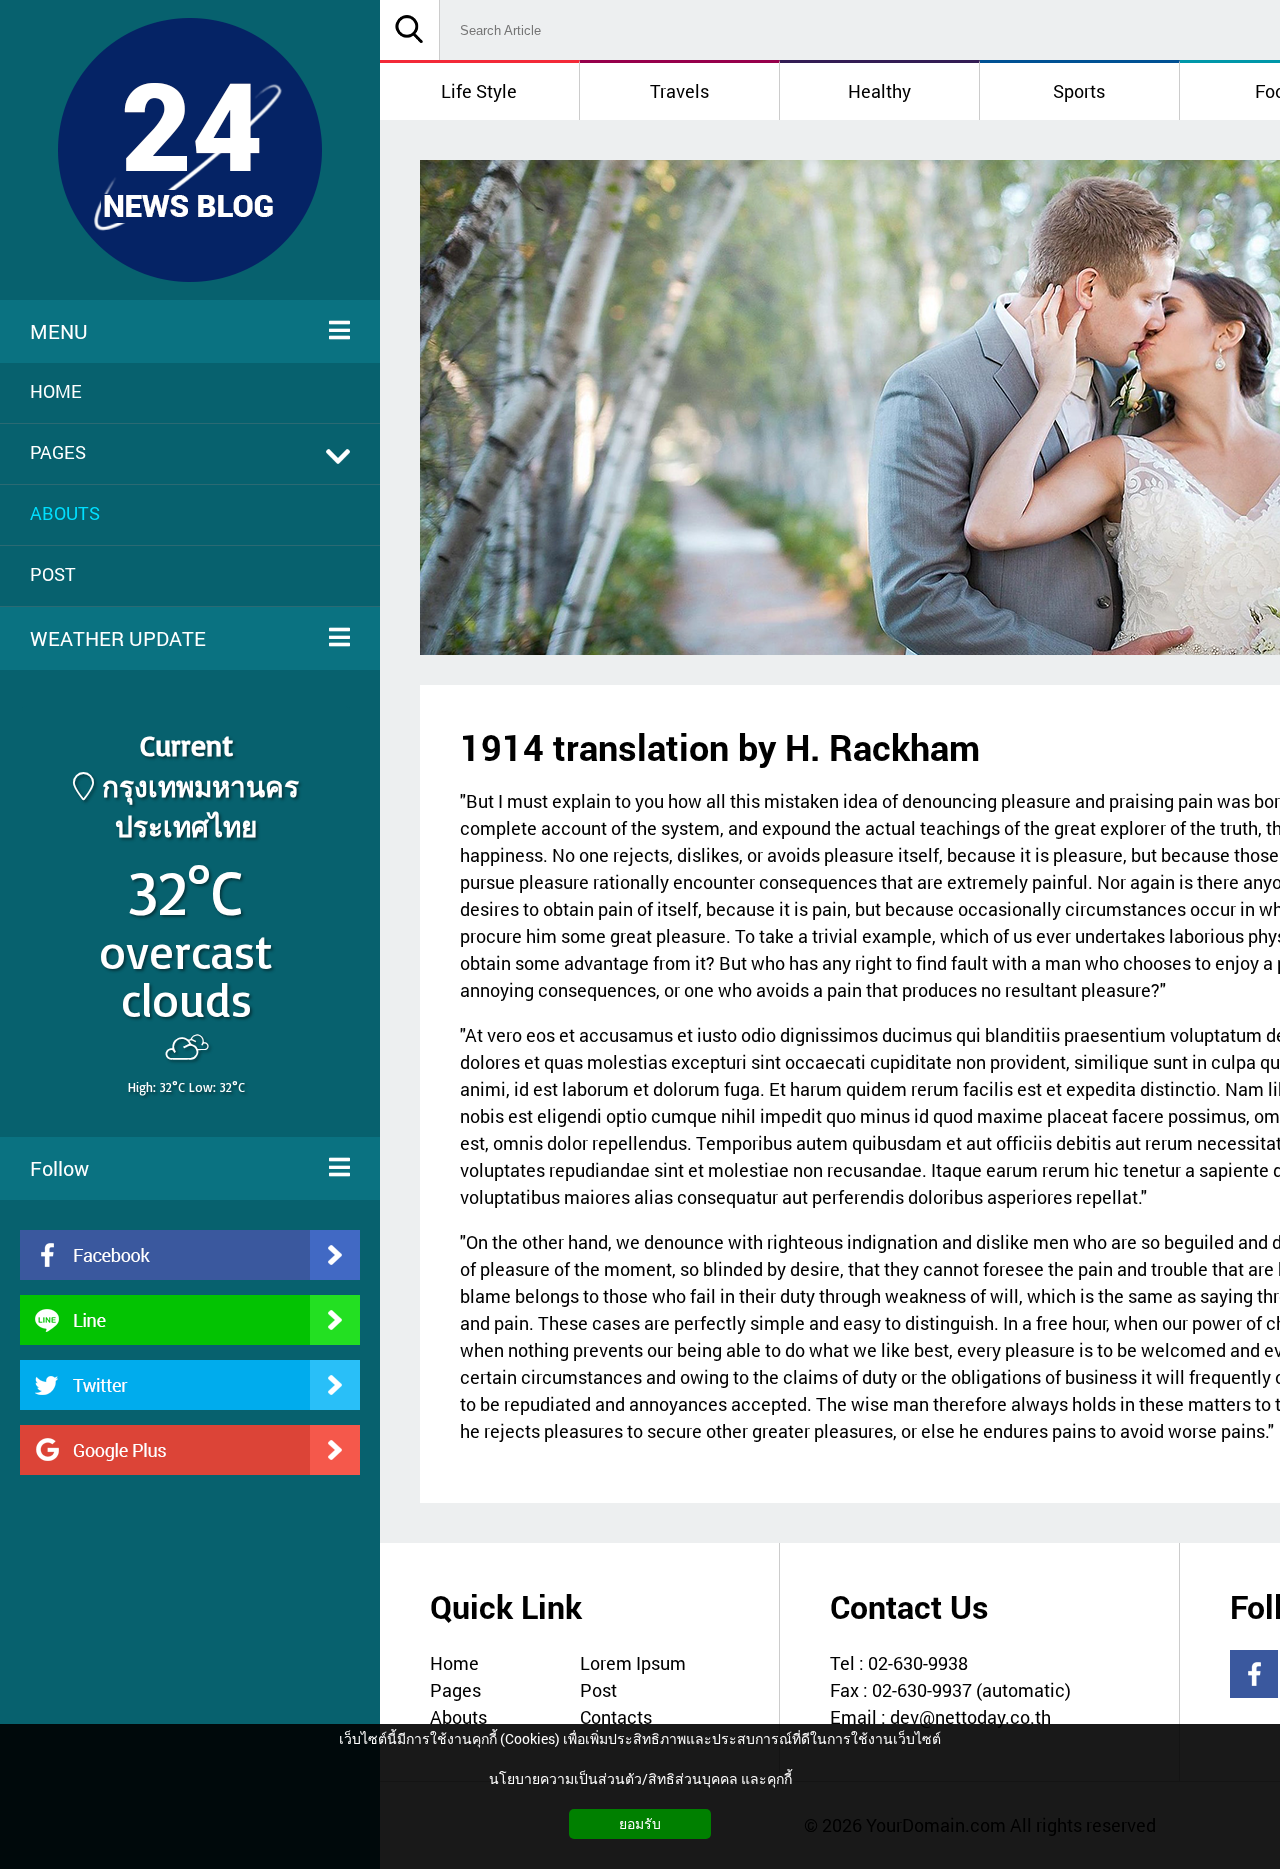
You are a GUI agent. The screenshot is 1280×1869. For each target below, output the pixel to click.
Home (454, 1663)
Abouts (458, 1717)
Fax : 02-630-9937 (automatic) (950, 1690)
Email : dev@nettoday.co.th (940, 1717)
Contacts (616, 1717)
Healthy (879, 91)
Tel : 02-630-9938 (899, 1663)
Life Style (479, 91)
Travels (679, 91)
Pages (455, 1690)
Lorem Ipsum (633, 1663)
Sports (1079, 91)
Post (598, 1690)
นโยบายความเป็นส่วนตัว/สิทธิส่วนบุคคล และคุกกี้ (640, 1778)
